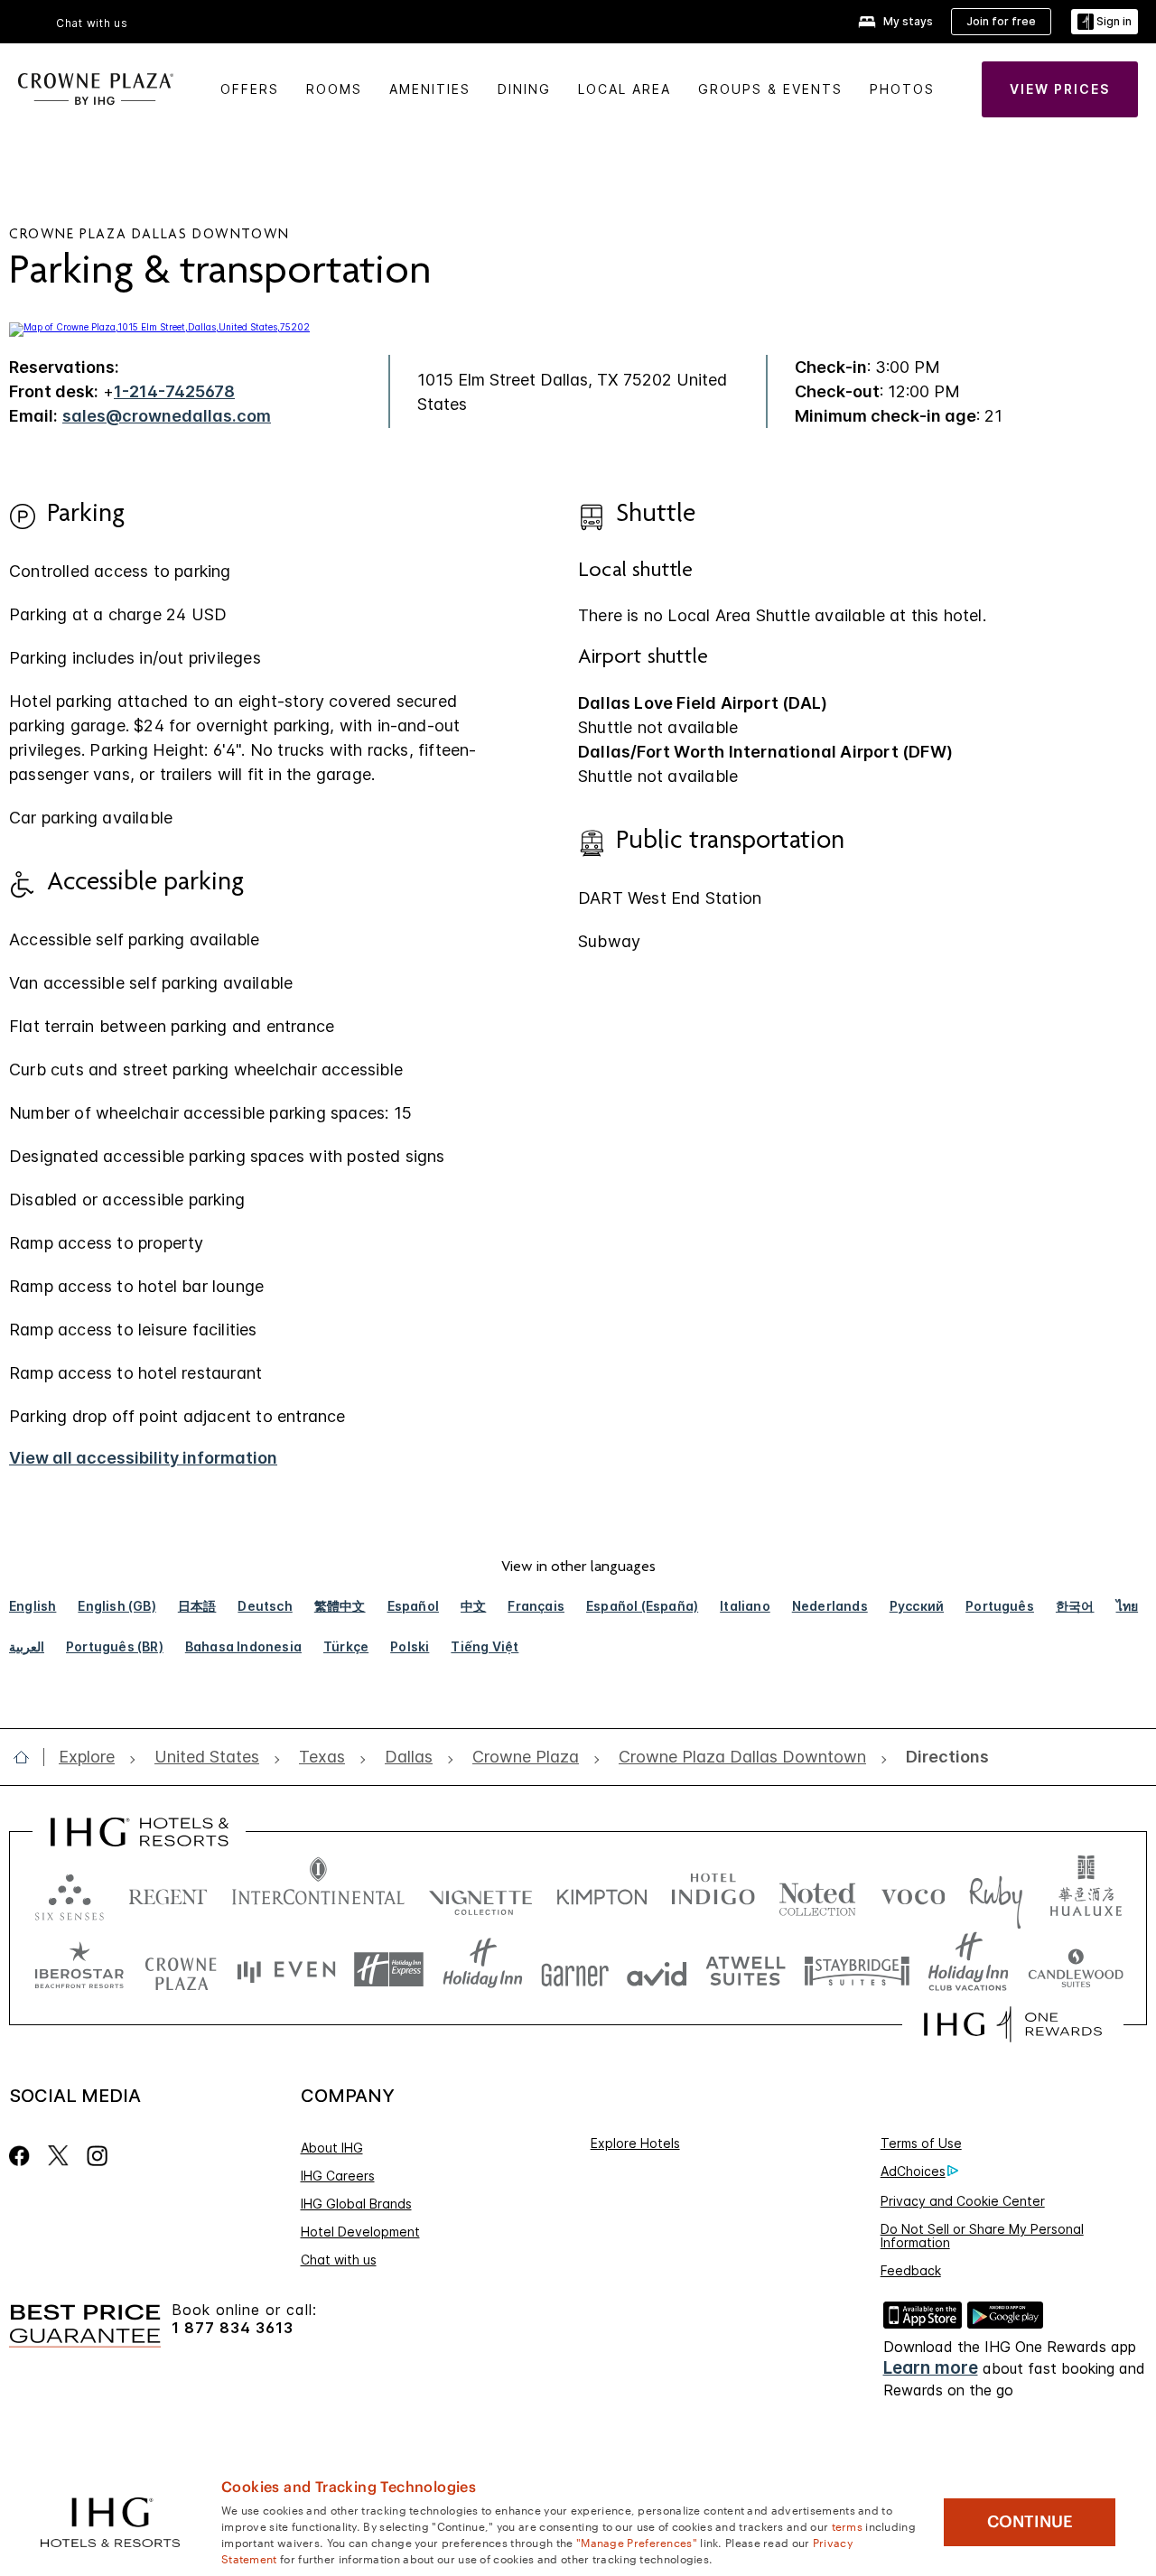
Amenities (430, 89)
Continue (1030, 2522)
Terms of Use (921, 2143)
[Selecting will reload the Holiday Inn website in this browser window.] (483, 1970)
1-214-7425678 (174, 391)
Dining (524, 89)
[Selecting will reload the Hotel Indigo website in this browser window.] (713, 1893)
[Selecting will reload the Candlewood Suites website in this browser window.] (1075, 1970)
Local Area (625, 89)
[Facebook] (23, 2156)
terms (848, 2525)
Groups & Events (770, 89)
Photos (902, 89)
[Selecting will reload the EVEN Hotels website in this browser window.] (286, 1970)
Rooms (334, 89)
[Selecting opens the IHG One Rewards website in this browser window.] (1013, 2024)
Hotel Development (360, 2232)
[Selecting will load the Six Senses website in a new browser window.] (70, 1893)
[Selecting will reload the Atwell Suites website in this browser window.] (746, 1970)
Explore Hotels (635, 2143)
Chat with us (339, 2260)
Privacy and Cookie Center (963, 2201)
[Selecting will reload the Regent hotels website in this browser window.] (168, 1893)
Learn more (931, 2368)
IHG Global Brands (356, 2204)
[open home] (28, 1757)
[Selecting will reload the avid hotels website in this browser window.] (657, 1970)
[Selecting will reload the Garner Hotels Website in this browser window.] (575, 1970)
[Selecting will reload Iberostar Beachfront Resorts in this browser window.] (79, 1970)
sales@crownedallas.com (167, 416)
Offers (250, 89)
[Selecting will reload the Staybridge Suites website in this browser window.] (857, 1970)
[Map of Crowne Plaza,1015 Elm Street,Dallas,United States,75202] (159, 327)
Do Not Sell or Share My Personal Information (982, 2236)
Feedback (911, 2270)
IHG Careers (338, 2176)
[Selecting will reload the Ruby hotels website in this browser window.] (996, 1893)
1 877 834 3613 (233, 2328)
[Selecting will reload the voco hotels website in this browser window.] (913, 1893)
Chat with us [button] (92, 23)
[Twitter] (58, 2156)
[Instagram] (97, 2156)
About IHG (332, 2148)
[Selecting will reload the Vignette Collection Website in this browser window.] (481, 1893)
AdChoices (913, 2171)
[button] (1105, 22)
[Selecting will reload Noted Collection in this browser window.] (817, 1893)
